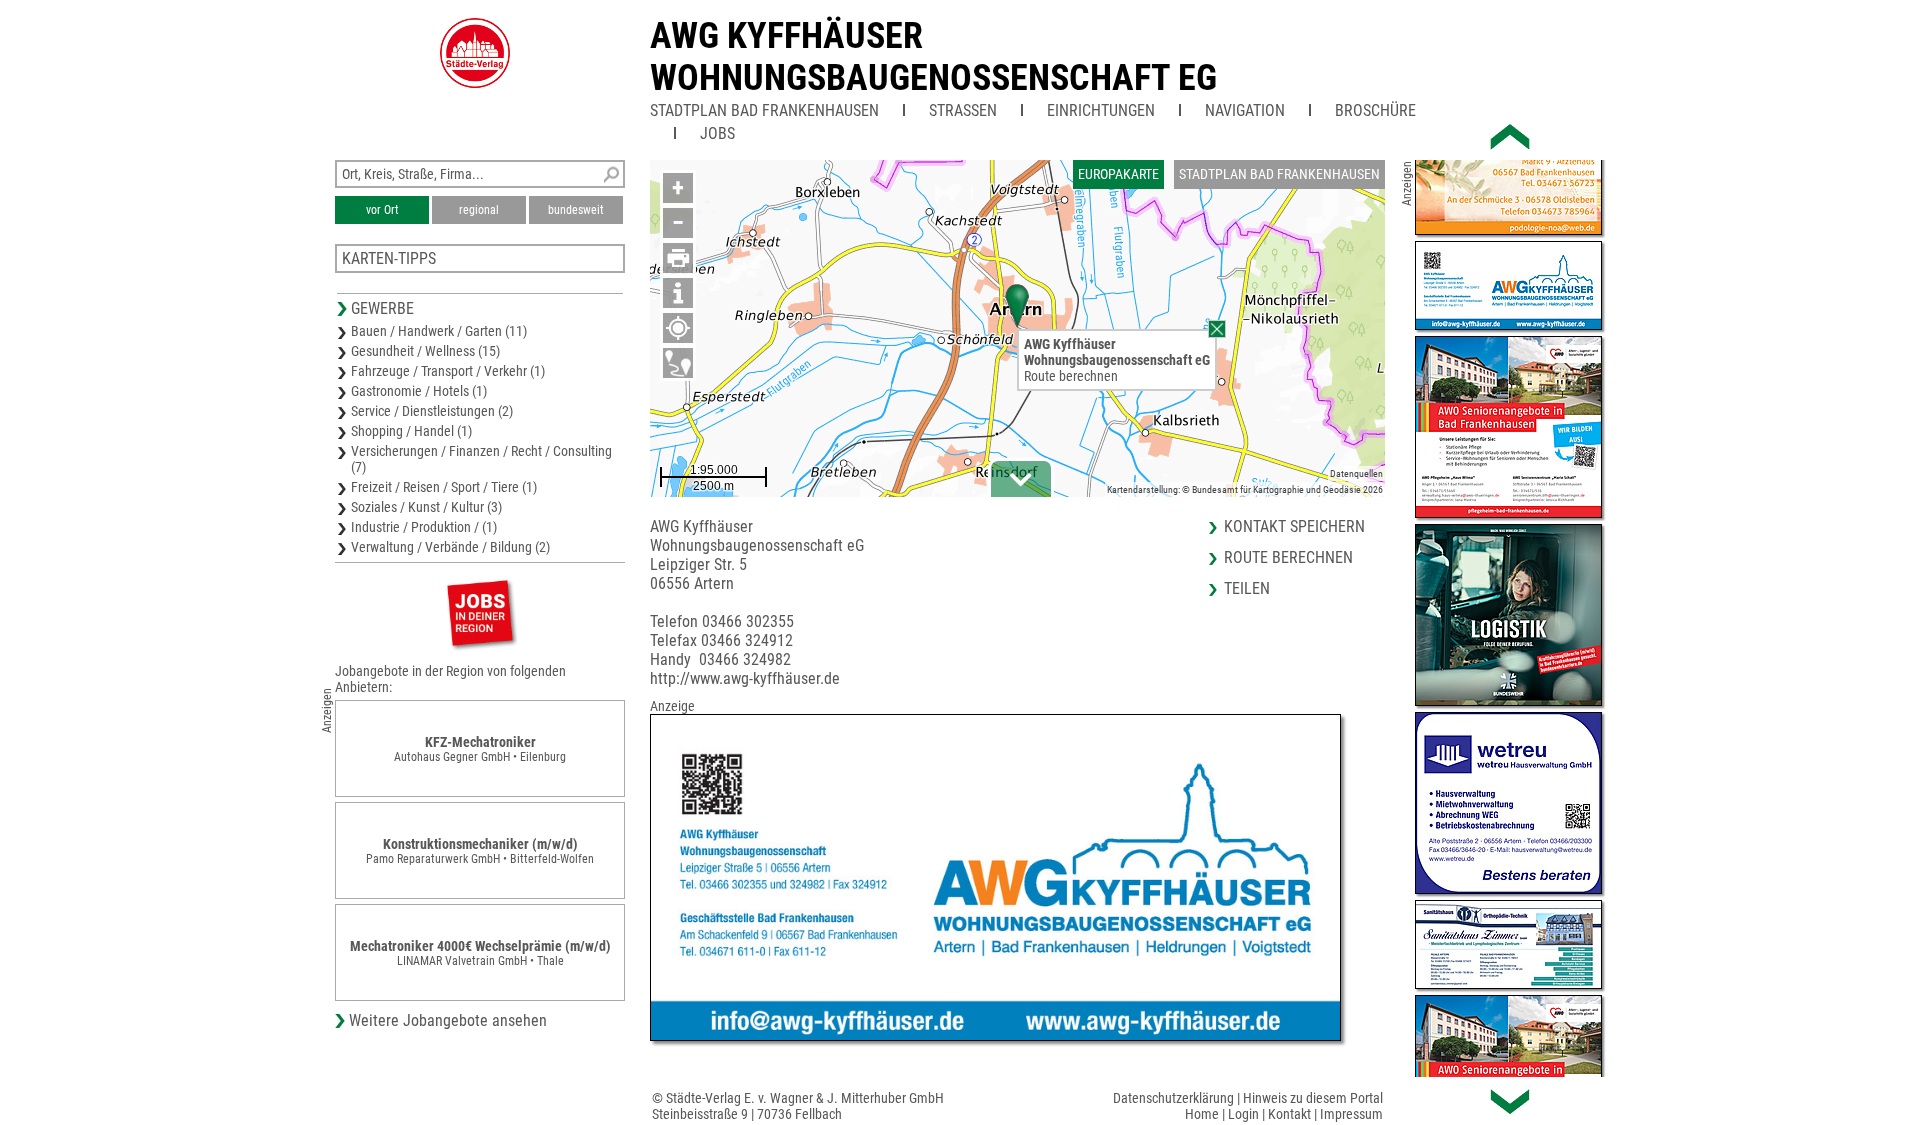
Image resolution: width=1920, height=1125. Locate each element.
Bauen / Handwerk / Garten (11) (439, 331)
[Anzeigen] (480, 612)
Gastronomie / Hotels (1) (419, 391)
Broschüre (1375, 110)
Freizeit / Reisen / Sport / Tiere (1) (444, 487)
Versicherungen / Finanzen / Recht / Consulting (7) (481, 459)
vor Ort (382, 210)
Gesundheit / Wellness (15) (425, 351)
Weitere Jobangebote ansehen (448, 1020)
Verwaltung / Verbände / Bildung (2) (450, 547)
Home (1202, 1114)
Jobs (717, 133)
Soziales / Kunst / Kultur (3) (426, 507)
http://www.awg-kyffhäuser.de (745, 678)
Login (1243, 1114)
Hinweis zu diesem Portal (1313, 1098)
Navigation (1245, 110)
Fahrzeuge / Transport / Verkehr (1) (448, 371)
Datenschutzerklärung (1173, 1098)
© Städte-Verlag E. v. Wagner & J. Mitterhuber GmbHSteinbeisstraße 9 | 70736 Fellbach (798, 1106)
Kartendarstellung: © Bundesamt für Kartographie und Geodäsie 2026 (1245, 489)
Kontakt (1289, 1114)
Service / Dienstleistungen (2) (432, 411)
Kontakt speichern (1294, 526)
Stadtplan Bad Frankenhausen (764, 110)
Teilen (1247, 588)
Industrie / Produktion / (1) (424, 527)
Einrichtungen (1101, 110)
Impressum (1351, 1114)
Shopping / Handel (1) (411, 431)
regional (479, 210)
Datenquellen (1356, 473)
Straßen (963, 110)
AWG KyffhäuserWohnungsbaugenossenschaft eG (933, 57)
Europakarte (1118, 174)
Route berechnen (1071, 376)
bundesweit (576, 210)
